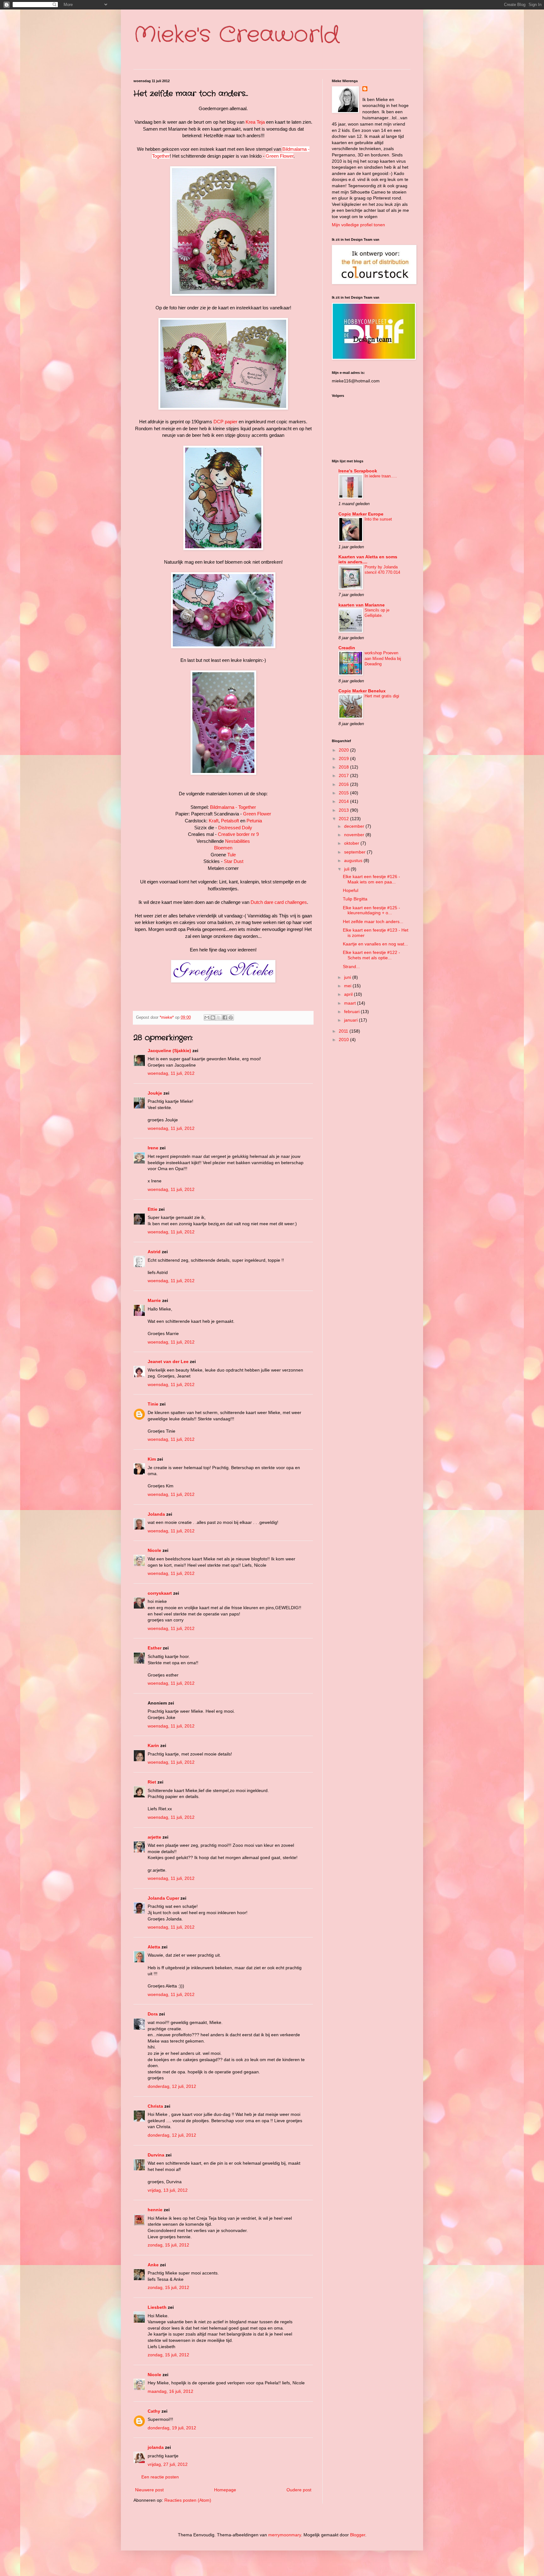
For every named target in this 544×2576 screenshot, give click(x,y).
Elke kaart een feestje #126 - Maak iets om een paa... (371, 879)
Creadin (347, 648)
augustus (354, 860)
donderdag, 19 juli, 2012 (172, 2428)
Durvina (156, 2155)
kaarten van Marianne (362, 605)
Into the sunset (378, 519)
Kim (152, 1459)
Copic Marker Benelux (362, 691)
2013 (344, 810)
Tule (232, 855)
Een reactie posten (160, 2477)
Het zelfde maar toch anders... (373, 922)
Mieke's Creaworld (236, 35)
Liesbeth (157, 2307)
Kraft (214, 821)
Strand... (351, 967)
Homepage (225, 2490)
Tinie (153, 1404)
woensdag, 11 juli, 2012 (171, 1073)
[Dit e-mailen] (207, 1017)
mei (348, 986)
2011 (344, 1031)
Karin (153, 1745)
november (355, 835)
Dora (153, 2014)
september (355, 852)
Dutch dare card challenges (279, 902)
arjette (154, 1837)
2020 (344, 750)
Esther (155, 1648)
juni (348, 977)
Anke (153, 2265)
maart (351, 1003)
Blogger (358, 2535)
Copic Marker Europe (361, 514)
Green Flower (280, 156)
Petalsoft (230, 821)
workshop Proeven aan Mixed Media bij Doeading (383, 658)
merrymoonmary (285, 2535)
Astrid (154, 1252)
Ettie (153, 1209)
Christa (155, 2106)
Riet (152, 1782)
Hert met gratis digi (382, 696)
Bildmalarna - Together (233, 807)
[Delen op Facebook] (225, 1017)
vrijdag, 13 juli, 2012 (168, 2190)
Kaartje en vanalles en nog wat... (375, 944)
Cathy (154, 2411)
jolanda (156, 2447)
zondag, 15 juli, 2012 (168, 2245)
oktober (352, 843)
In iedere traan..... (381, 476)
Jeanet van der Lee (168, 1361)
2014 (344, 801)
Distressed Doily (235, 828)
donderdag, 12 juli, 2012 (172, 2086)
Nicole (154, 1550)
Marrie (154, 1300)
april (349, 994)
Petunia (254, 821)
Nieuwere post (149, 2490)
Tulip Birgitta (355, 899)
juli (347, 869)
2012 (344, 819)
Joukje (155, 1093)
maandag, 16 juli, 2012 (170, 2391)
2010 (344, 1040)
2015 (344, 793)
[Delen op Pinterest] (231, 1017)
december (355, 826)
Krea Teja (255, 122)
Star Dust (234, 861)
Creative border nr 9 (238, 834)
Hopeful (351, 890)
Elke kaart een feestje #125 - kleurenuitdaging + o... (371, 910)
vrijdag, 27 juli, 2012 (168, 2464)
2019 (344, 758)
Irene (153, 1148)
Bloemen (223, 848)
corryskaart (160, 1593)
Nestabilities (238, 841)
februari (352, 1012)
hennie (155, 2210)
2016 (344, 784)
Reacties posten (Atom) (188, 2500)
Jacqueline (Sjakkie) (169, 1051)
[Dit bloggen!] (213, 1017)
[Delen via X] (219, 1017)
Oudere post (299, 2490)
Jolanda (156, 1514)
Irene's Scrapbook (358, 471)
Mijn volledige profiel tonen (358, 225)
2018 (344, 767)
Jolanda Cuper (163, 1898)
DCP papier (225, 422)
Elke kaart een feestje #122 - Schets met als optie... (371, 955)
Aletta (154, 1947)
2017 (344, 775)
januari (351, 1020)
